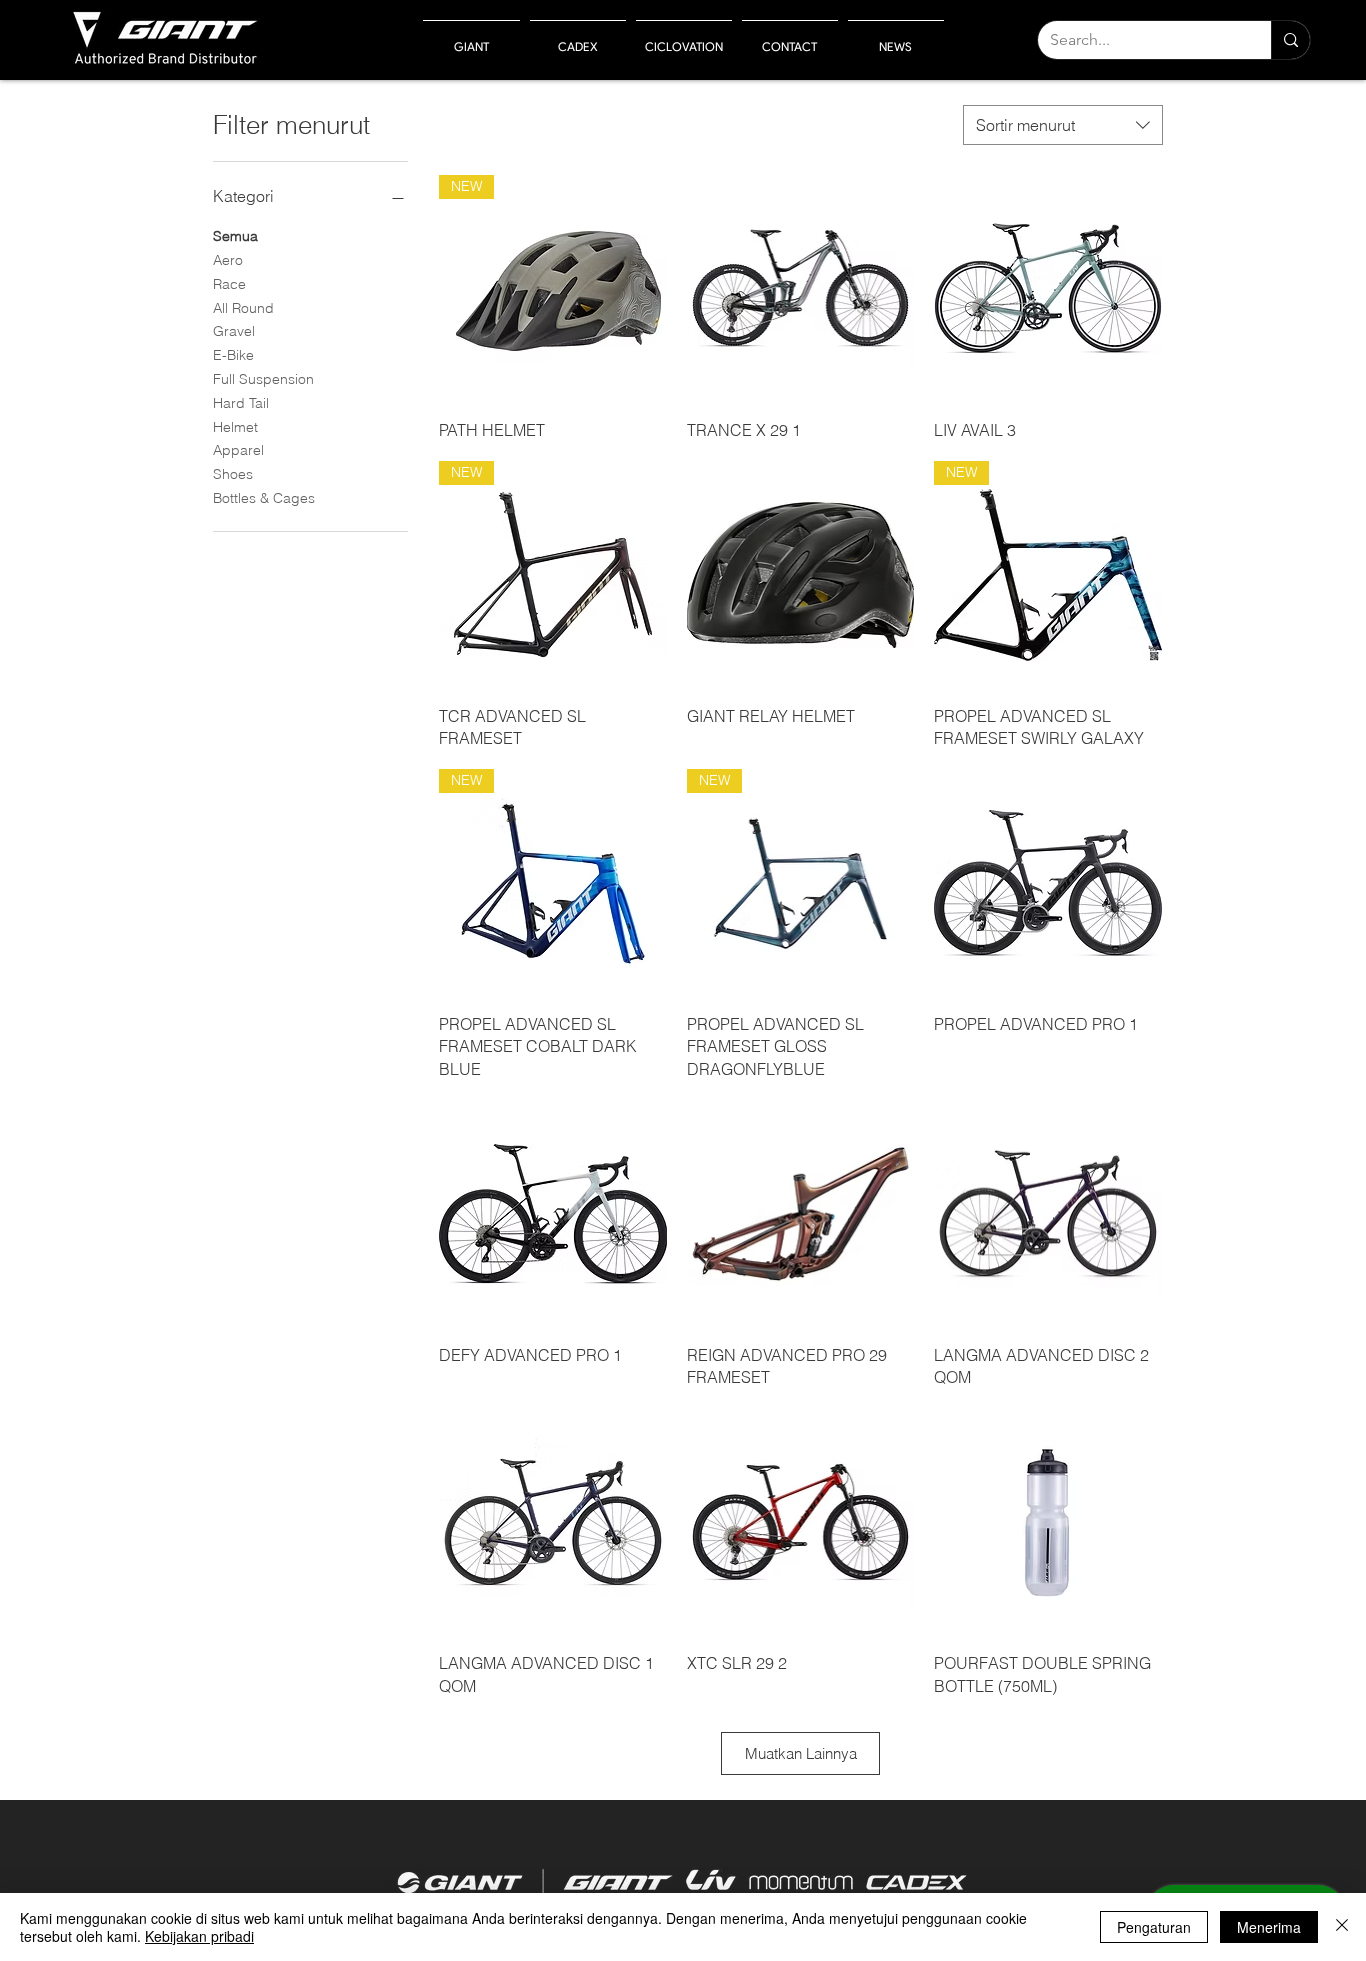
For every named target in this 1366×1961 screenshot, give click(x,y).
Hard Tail (241, 403)
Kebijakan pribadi (199, 1936)
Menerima (1269, 1927)
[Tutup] (1342, 1927)
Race (229, 284)
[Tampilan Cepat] (801, 289)
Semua (235, 236)
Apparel (238, 450)
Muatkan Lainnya (801, 1753)
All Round (243, 308)
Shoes (233, 474)
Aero (228, 260)
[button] (471, 37)
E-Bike (233, 355)
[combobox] (1063, 125)
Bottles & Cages (264, 498)
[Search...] (1290, 40)
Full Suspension (263, 379)
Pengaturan (1154, 1927)
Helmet (235, 427)
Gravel (234, 331)
